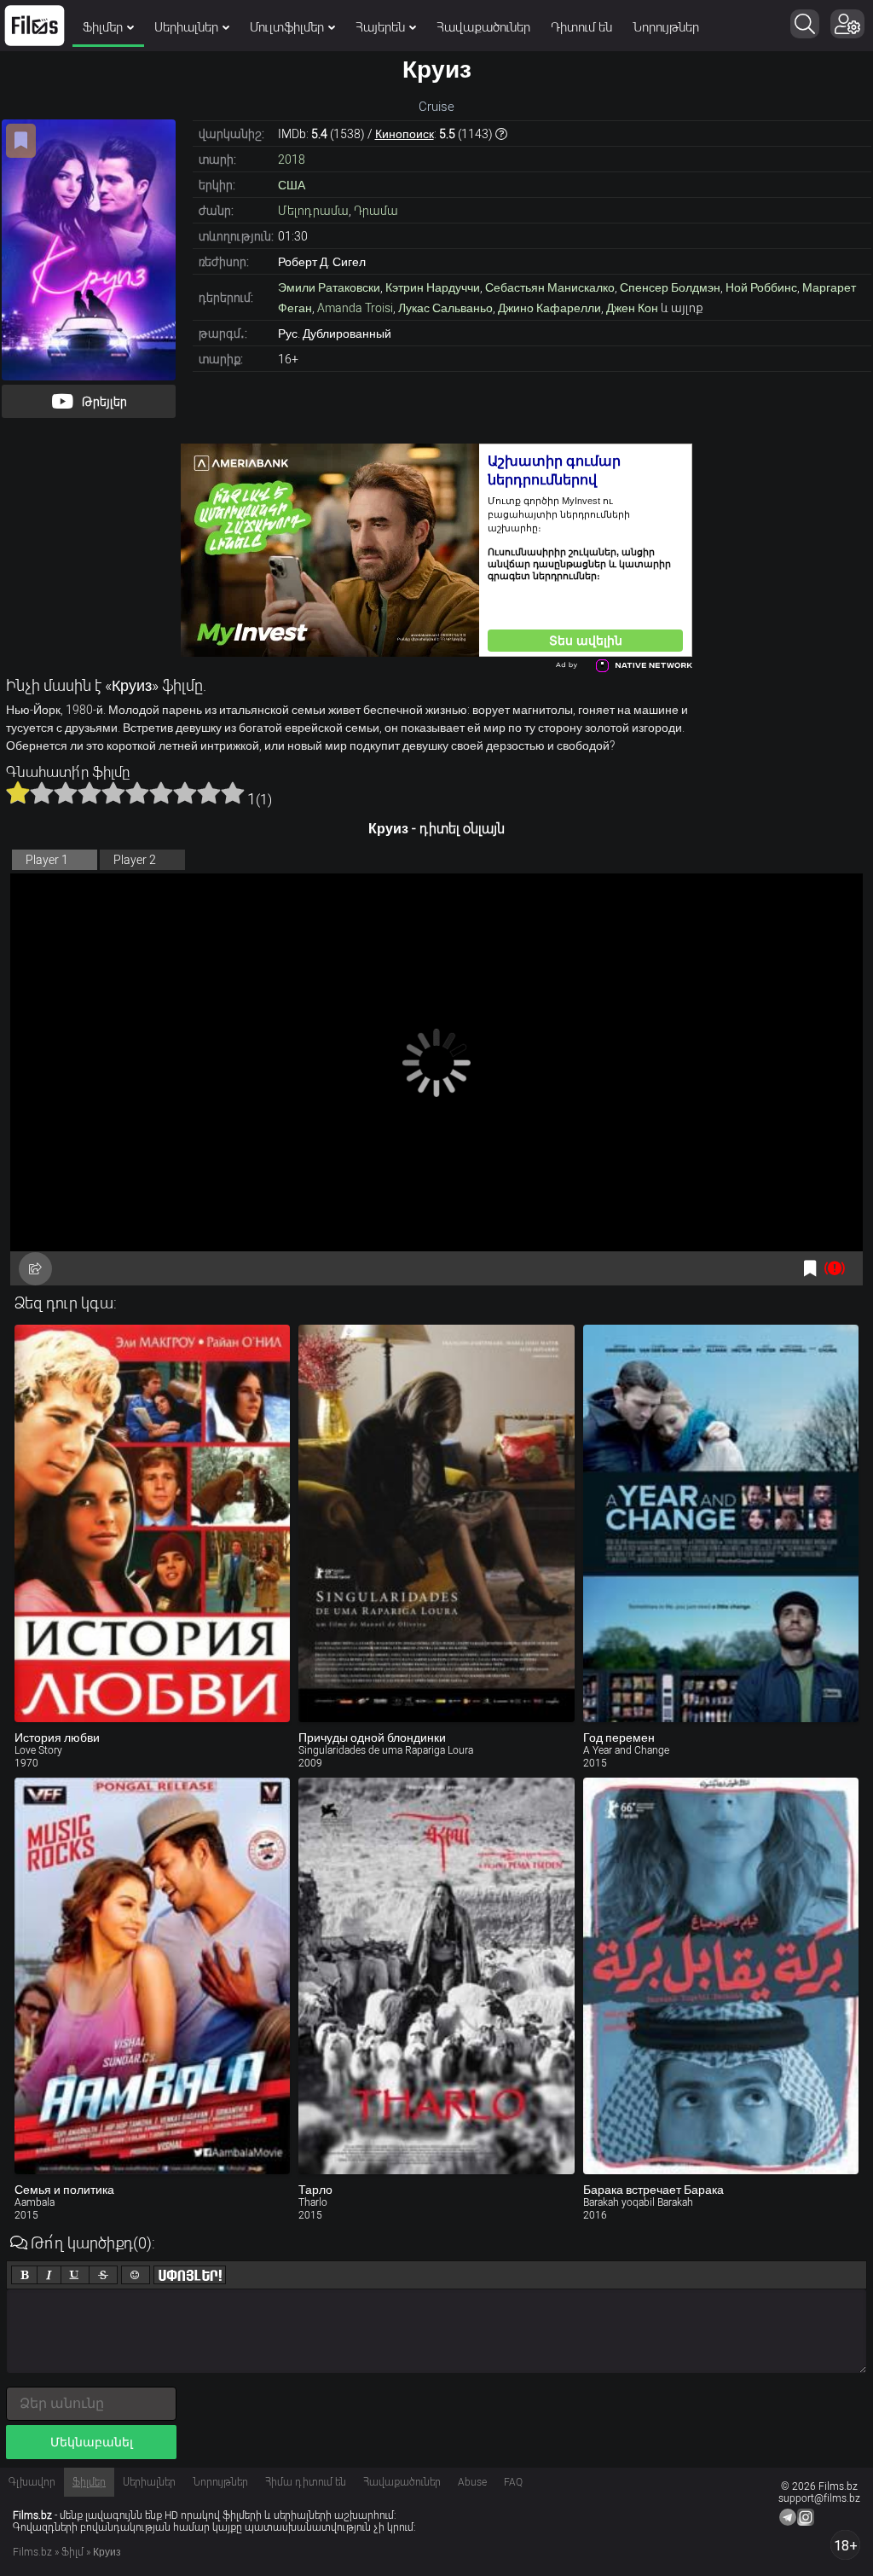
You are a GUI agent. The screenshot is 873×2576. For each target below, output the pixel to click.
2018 (292, 160)
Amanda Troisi (355, 308)
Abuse (472, 2482)
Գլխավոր (32, 2482)
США (292, 185)
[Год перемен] (721, 1523)
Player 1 (47, 860)
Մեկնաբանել (92, 2442)
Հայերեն (380, 27)
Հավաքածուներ (483, 27)
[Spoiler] (190, 2275)
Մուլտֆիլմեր (287, 27)
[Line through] (103, 2275)
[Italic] (49, 2275)
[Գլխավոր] (35, 26)
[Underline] (75, 2275)
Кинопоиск (405, 134)
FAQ (513, 2482)
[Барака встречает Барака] (721, 1976)
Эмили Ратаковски (329, 287)
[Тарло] (436, 1976)
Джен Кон (632, 308)
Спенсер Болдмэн (670, 287)
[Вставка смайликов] (136, 2275)
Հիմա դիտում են (306, 2482)
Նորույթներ (666, 27)
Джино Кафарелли (549, 308)
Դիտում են (581, 27)
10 (233, 792)
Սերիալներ (186, 27)
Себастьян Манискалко (550, 287)
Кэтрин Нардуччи (433, 287)
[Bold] (24, 2275)
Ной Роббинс (761, 287)
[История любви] (152, 1523)
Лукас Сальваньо (445, 308)
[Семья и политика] (152, 1976)
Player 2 (135, 860)
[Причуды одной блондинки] (436, 1523)
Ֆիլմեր (103, 27)
